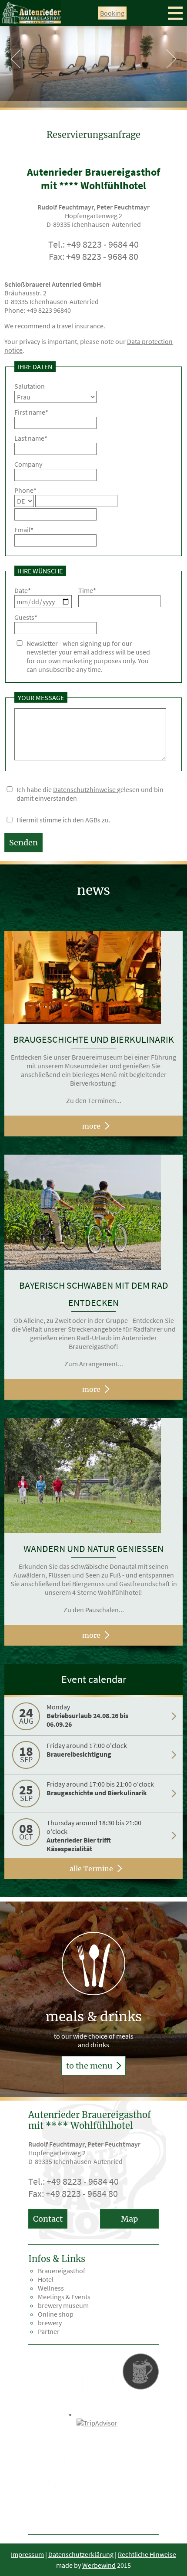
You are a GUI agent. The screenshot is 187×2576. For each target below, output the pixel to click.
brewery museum (63, 2305)
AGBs (93, 820)
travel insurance (80, 326)
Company (28, 464)
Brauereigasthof (62, 2271)
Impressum (27, 2554)
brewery (50, 2323)
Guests (26, 617)
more (91, 1126)
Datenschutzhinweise (85, 789)
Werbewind (99, 2565)
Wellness (51, 2288)
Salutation (30, 386)
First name (31, 412)
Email (24, 530)
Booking (112, 13)
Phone (25, 490)
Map (129, 2219)
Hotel (46, 2279)
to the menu (90, 2066)
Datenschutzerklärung (81, 2554)
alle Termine (91, 1869)
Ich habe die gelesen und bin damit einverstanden (90, 794)
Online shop (56, 2314)
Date (23, 590)
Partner (49, 2331)
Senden (23, 843)
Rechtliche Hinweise (147, 2554)
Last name (31, 438)
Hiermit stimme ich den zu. (63, 820)
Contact (48, 2219)
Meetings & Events (64, 2297)
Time (87, 590)
